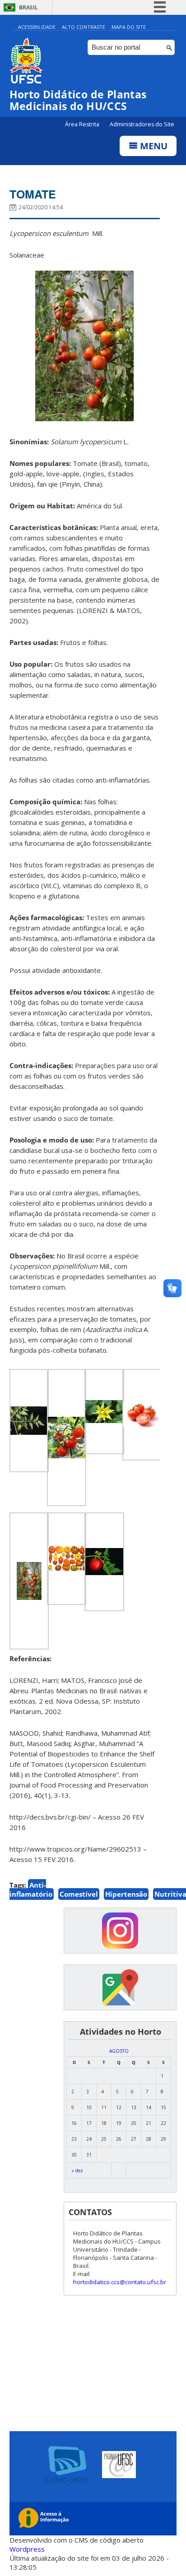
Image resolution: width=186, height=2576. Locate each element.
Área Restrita (83, 124)
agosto (119, 2051)
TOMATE (33, 194)
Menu (153, 146)
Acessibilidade (37, 27)
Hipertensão (126, 1894)
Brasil (28, 7)
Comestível (79, 1894)
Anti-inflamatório (31, 1889)
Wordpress (27, 2549)
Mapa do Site (129, 27)
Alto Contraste (84, 27)
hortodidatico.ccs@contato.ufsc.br (120, 2282)
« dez (77, 2170)
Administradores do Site (142, 124)
